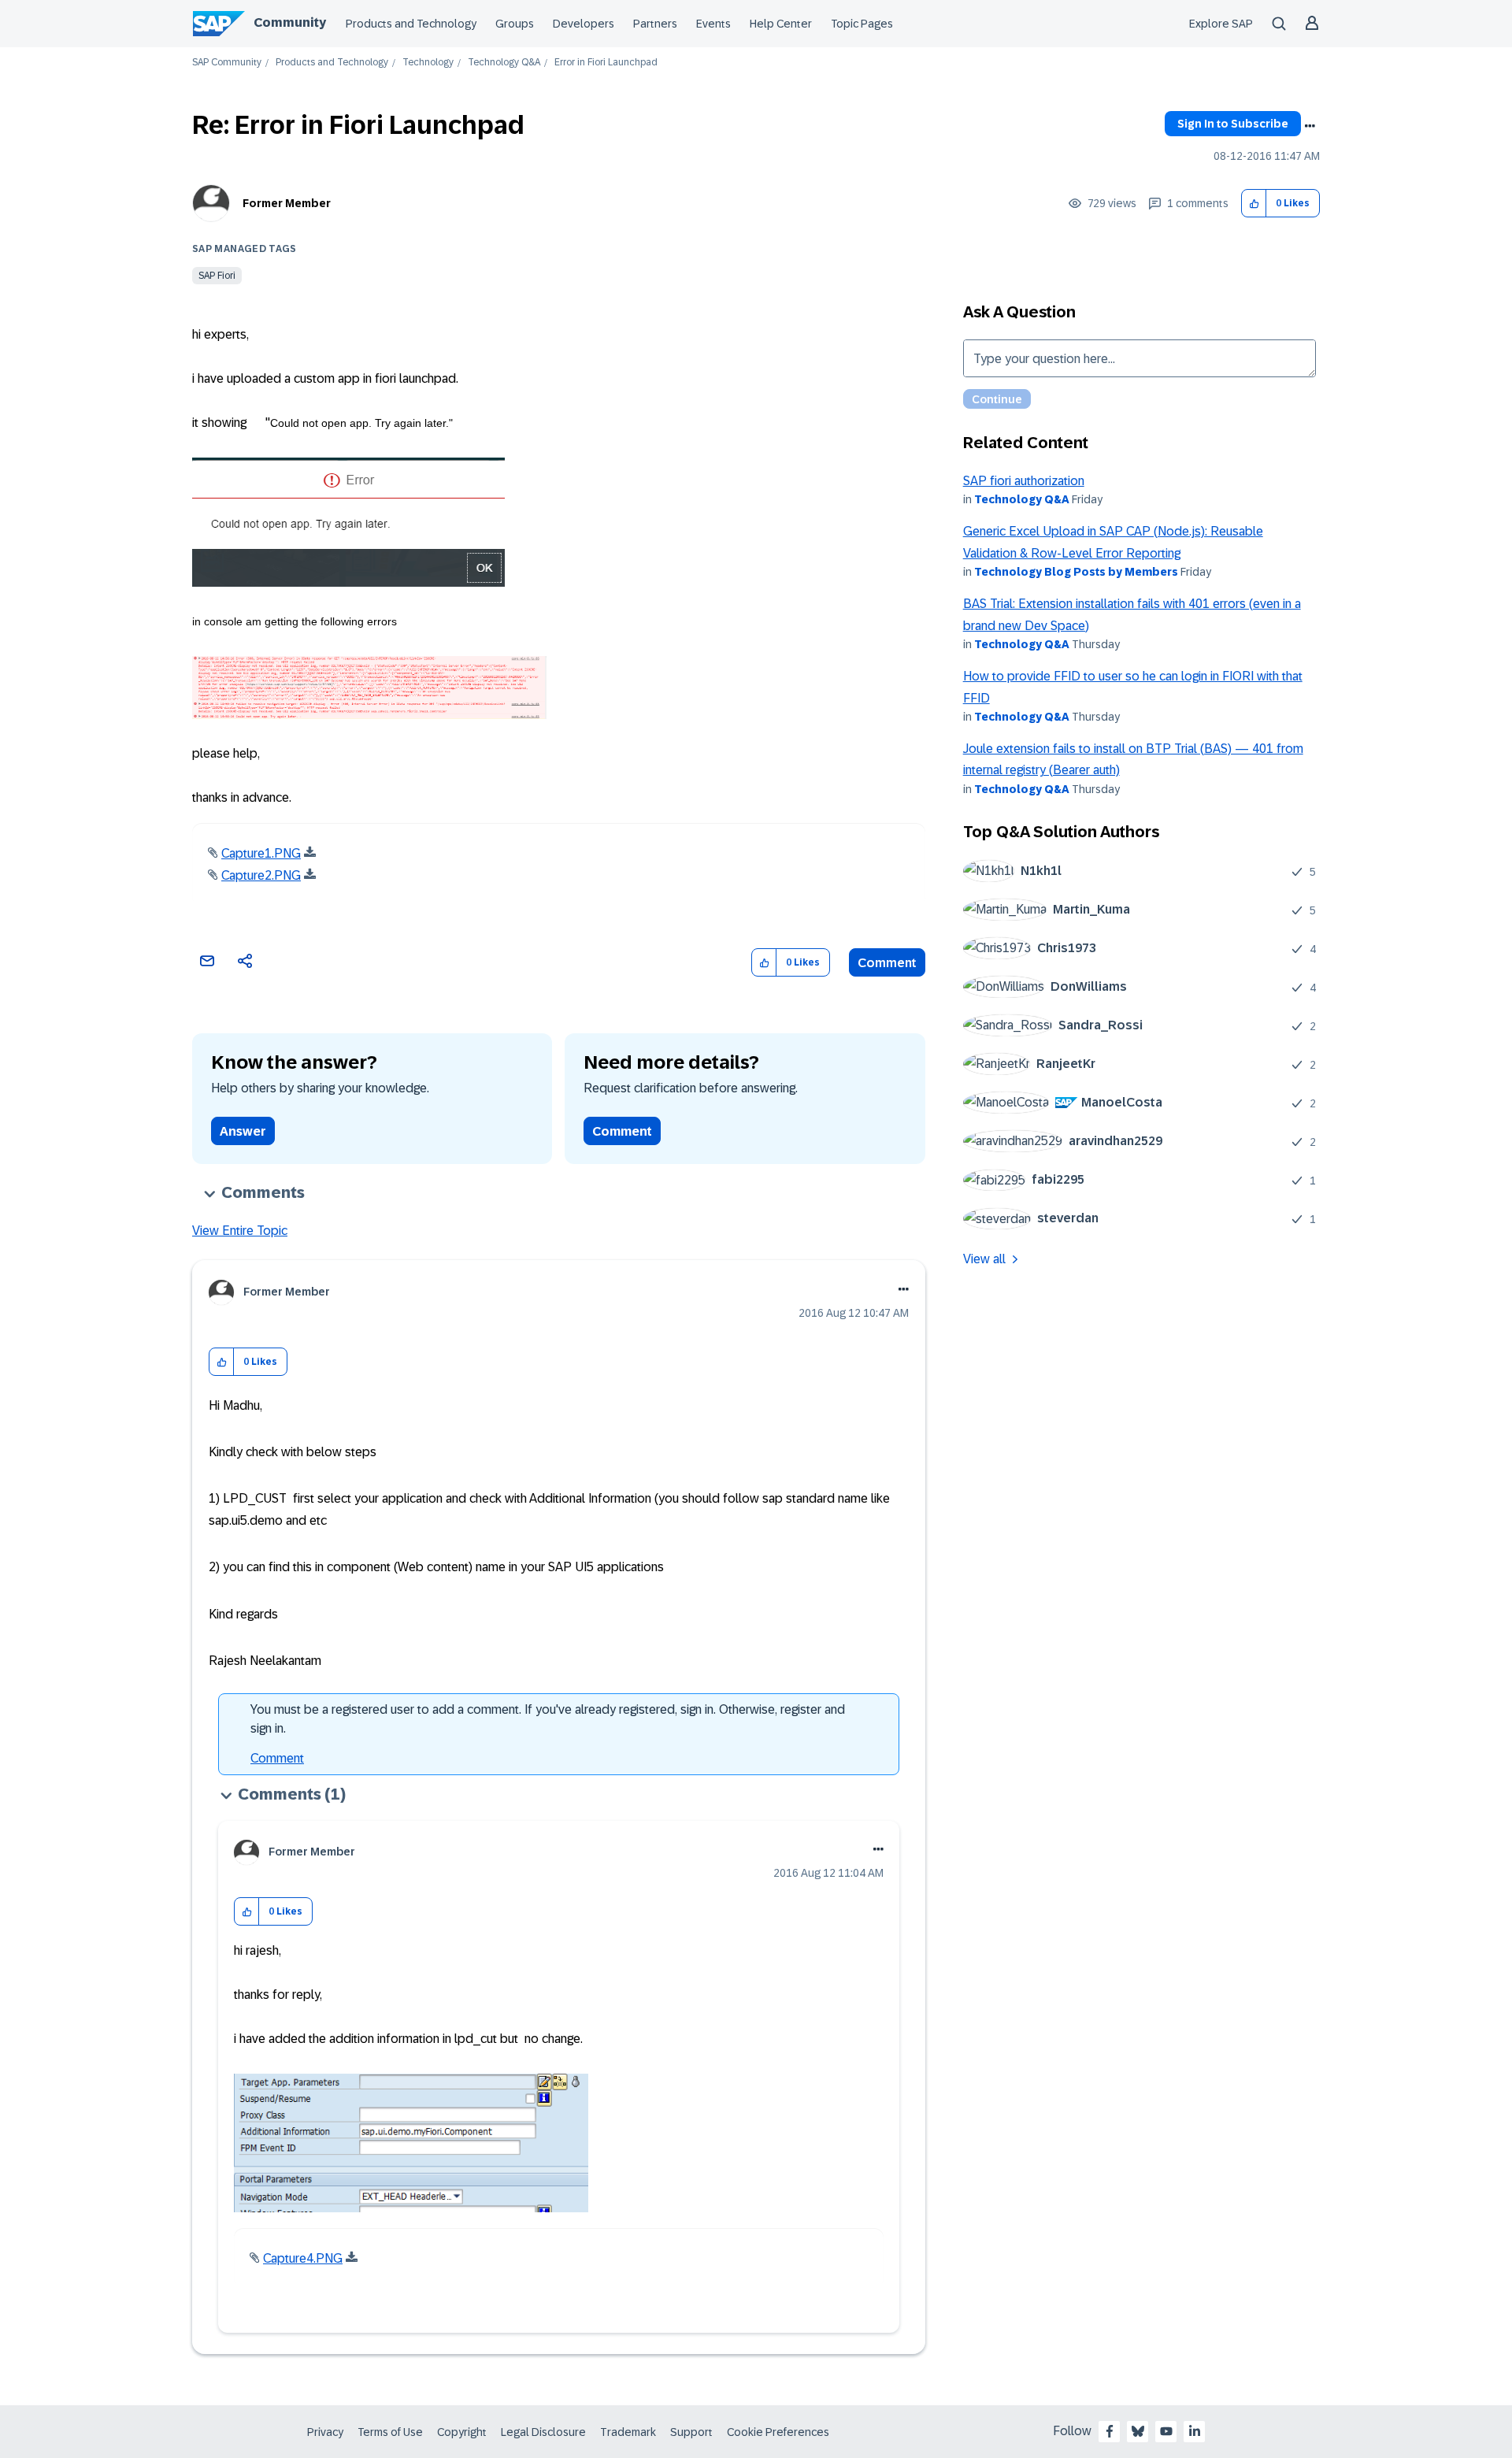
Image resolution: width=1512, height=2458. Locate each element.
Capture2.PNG (261, 875)
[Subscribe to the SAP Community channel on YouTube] (1166, 2431)
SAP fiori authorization (1024, 481)
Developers (584, 24)
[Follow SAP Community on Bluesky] (1138, 2431)
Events (713, 24)
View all (984, 1259)
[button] (1254, 204)
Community (290, 22)
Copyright (462, 2432)
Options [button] (1310, 126)
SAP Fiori (217, 276)
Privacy (325, 2432)
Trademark (628, 2432)
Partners (655, 24)
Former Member (287, 203)
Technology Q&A (504, 63)
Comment (887, 963)
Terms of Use (390, 2432)
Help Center (781, 24)
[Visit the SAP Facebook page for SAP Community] (1110, 2431)
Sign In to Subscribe (1233, 124)
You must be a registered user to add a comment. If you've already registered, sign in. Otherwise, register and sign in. (548, 1719)
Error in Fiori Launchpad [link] (606, 63)
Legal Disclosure (543, 2432)
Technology (428, 63)
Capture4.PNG (303, 2258)
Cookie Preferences (778, 2432)
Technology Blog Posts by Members (1076, 572)
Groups (515, 24)
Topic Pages (862, 24)
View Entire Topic (240, 1231)
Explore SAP (1221, 24)
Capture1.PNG (261, 853)
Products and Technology (411, 24)
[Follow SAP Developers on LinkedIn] (1195, 2431)
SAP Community (227, 63)
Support (691, 2432)
